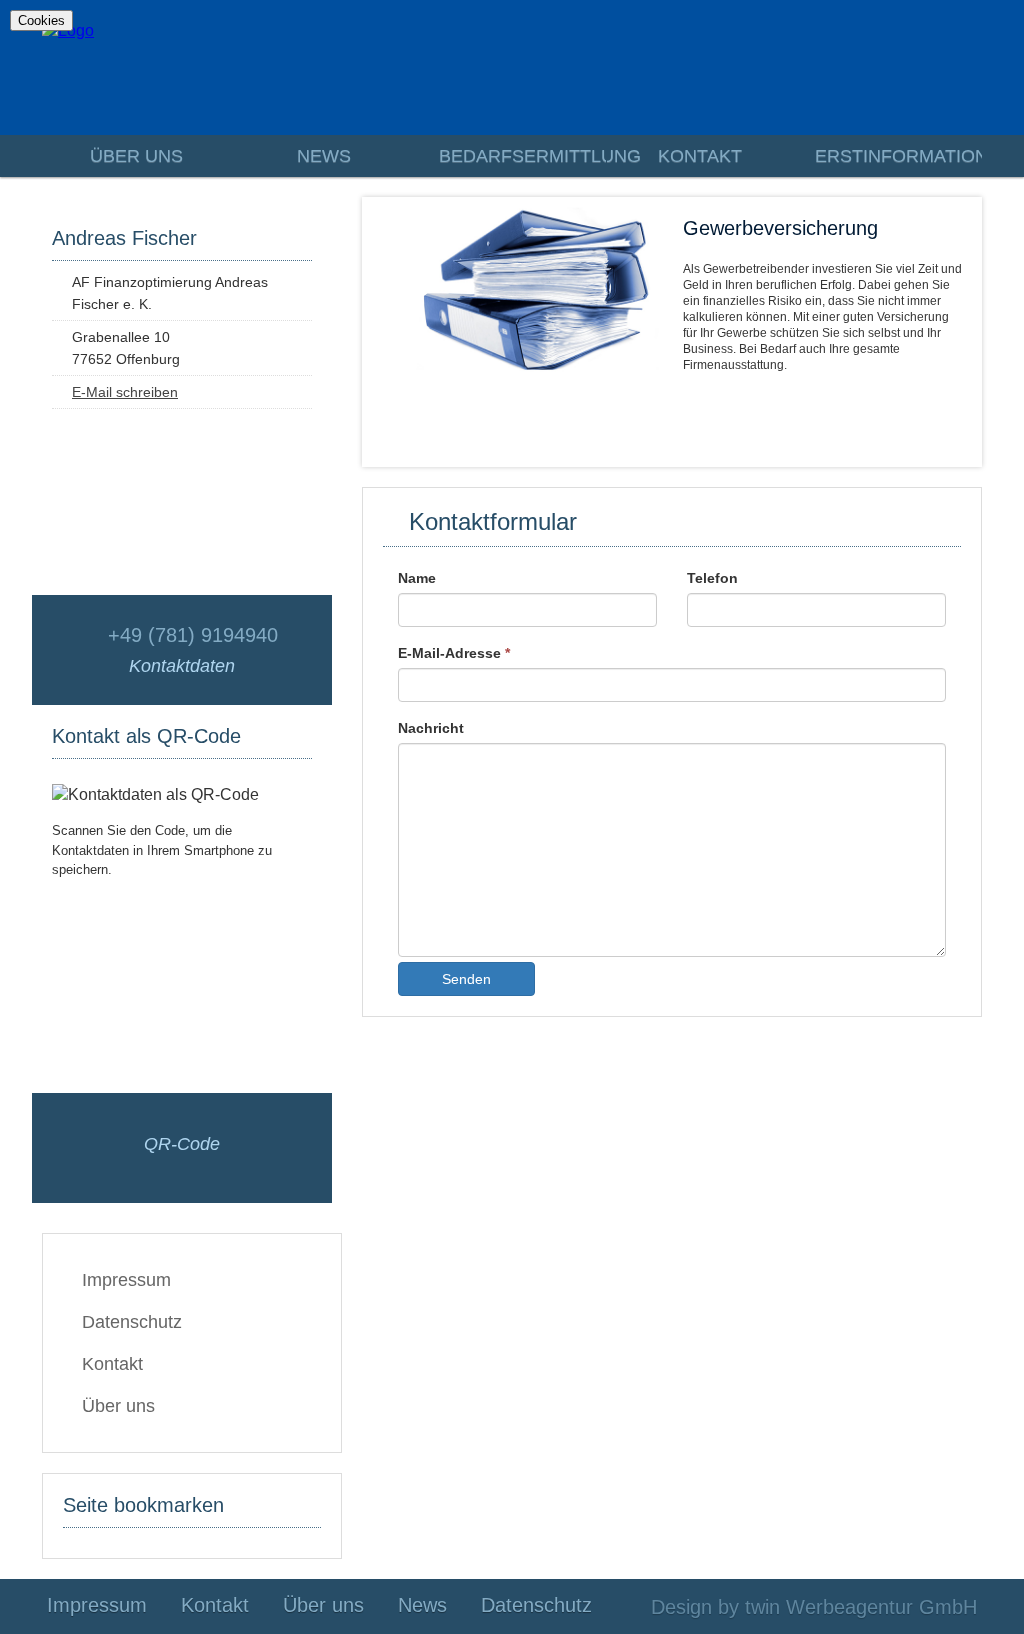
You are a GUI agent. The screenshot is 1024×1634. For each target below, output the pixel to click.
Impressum (126, 1280)
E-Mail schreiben (125, 392)
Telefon (712, 578)
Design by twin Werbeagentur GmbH (814, 1607)
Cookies (41, 20)
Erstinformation (898, 156)
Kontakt (700, 156)
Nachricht (431, 728)
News (324, 156)
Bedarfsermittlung (522, 156)
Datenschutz (132, 1322)
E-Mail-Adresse (454, 653)
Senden (466, 979)
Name (417, 578)
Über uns (136, 156)
